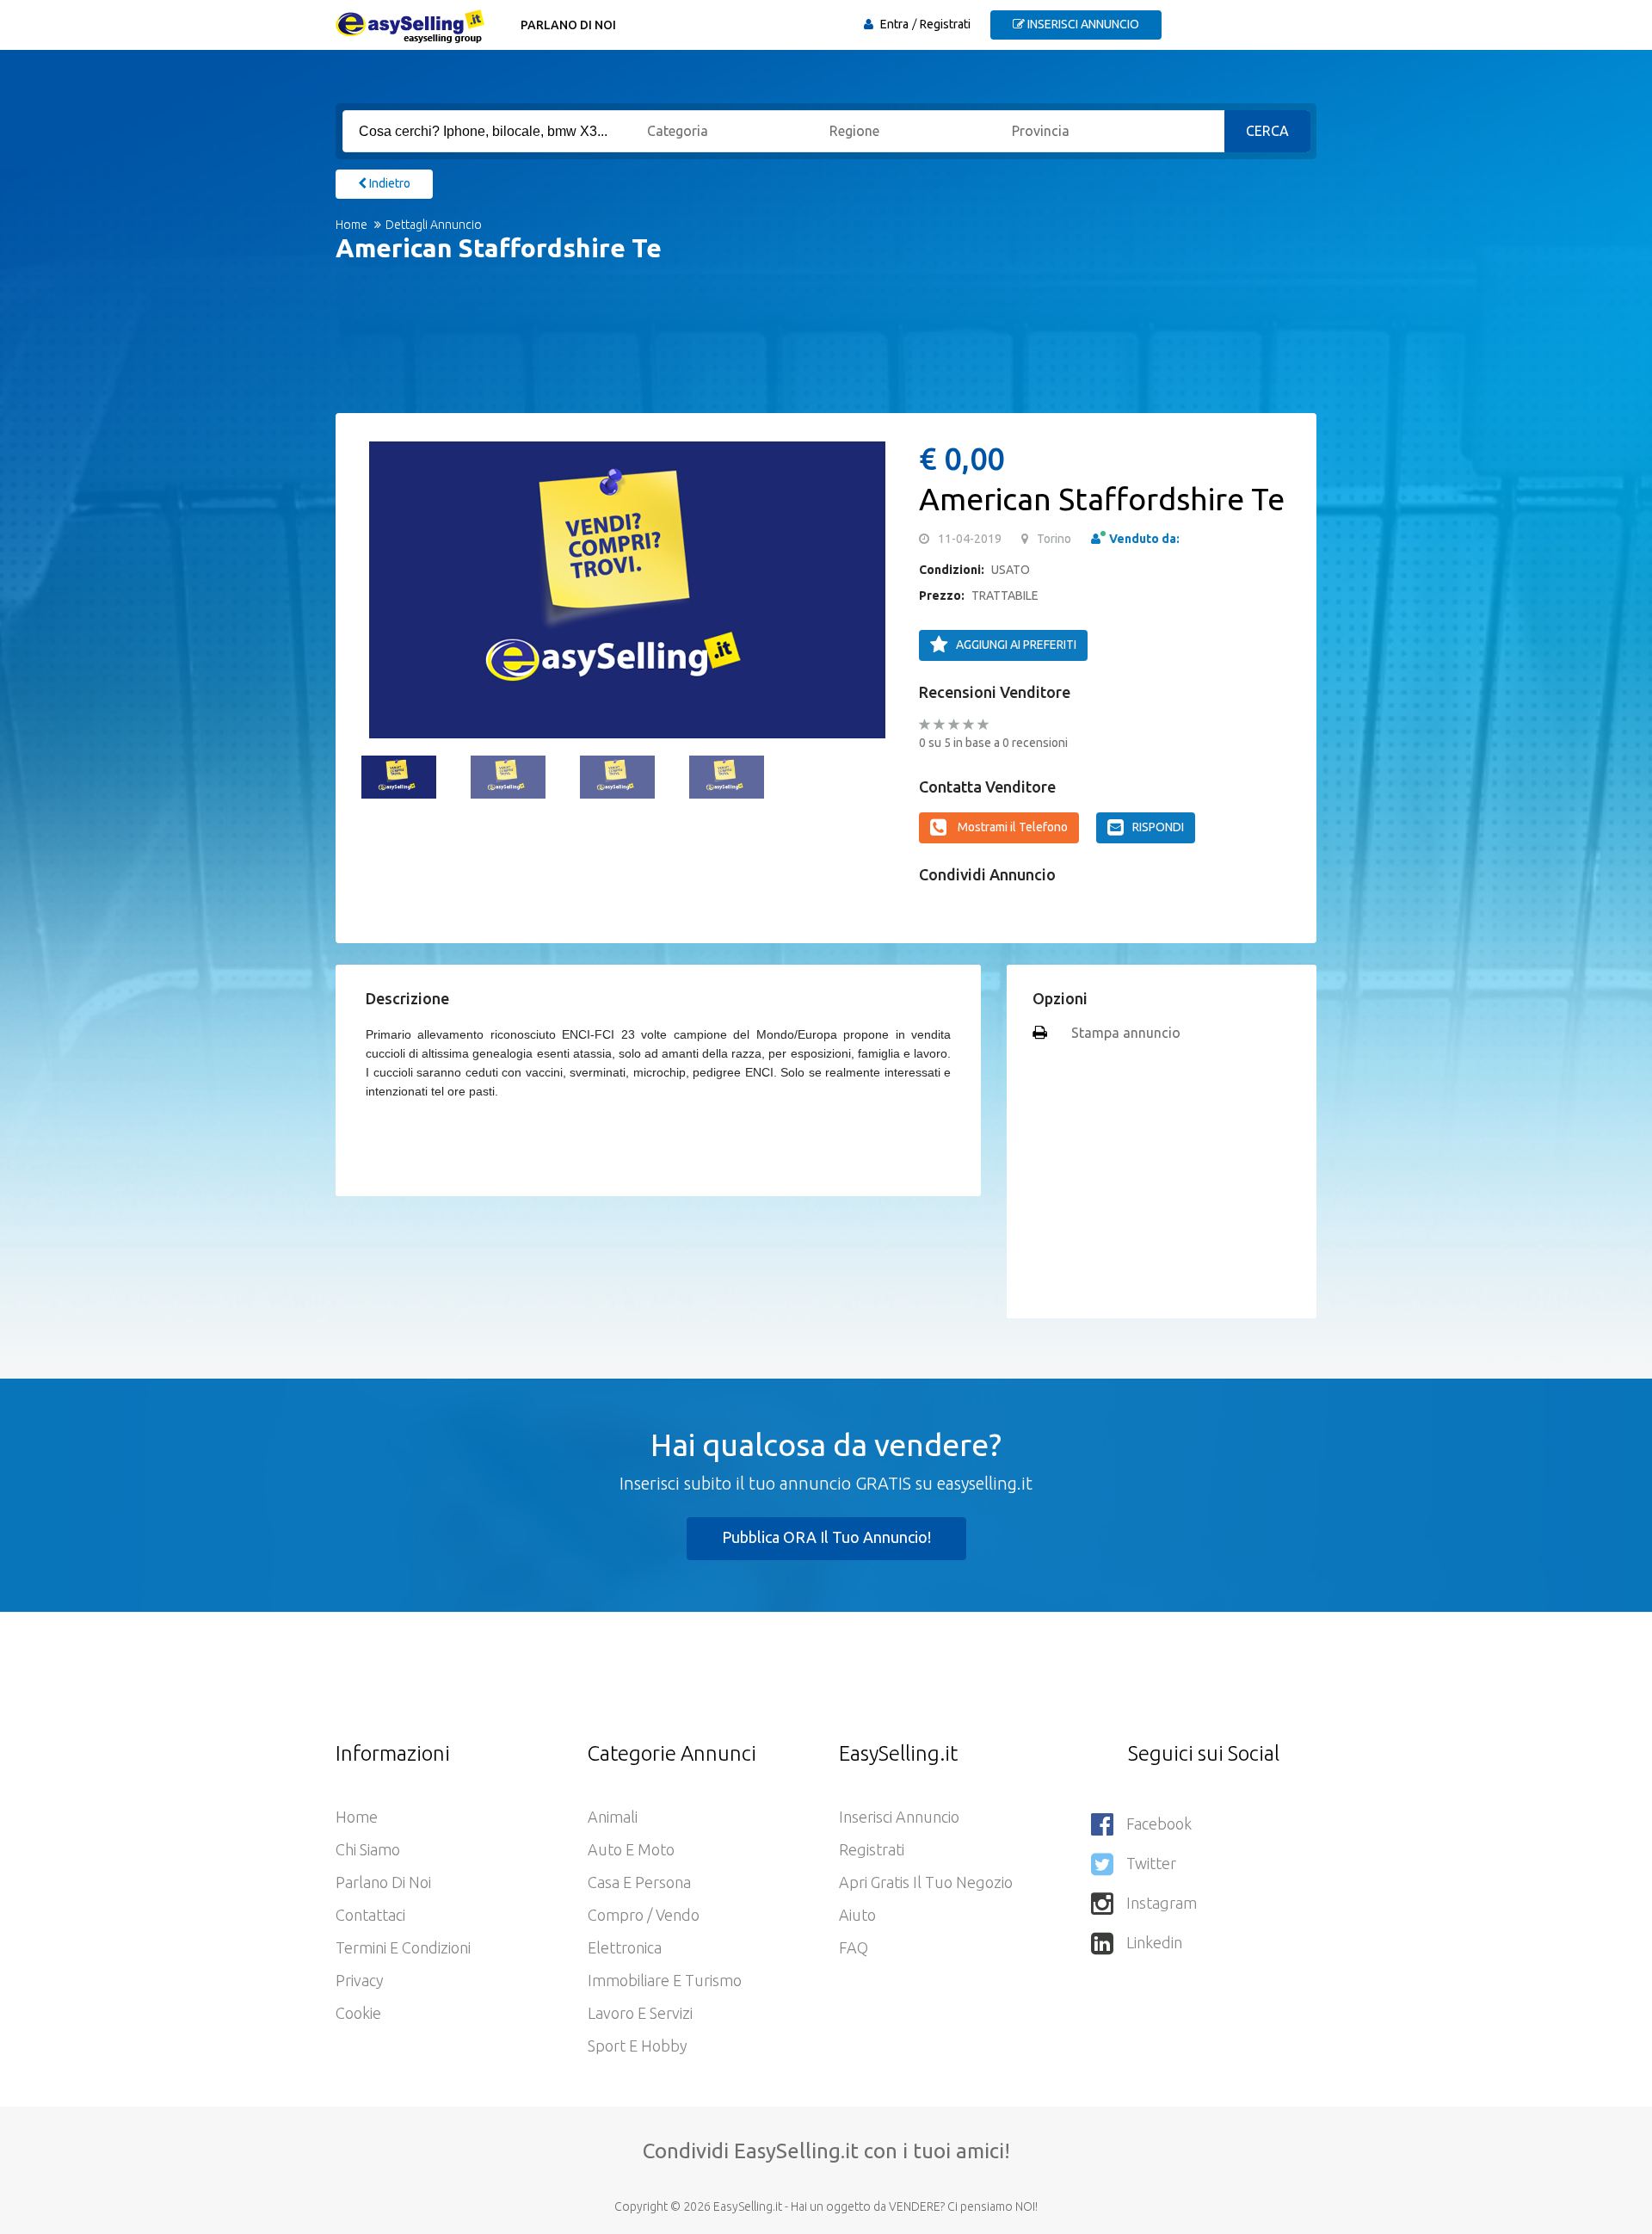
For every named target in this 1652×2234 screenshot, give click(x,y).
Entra (894, 24)
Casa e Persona (639, 1882)
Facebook (1159, 1824)
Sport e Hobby (638, 2046)
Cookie (358, 2013)
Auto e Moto (631, 1849)
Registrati (945, 24)
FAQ (854, 1947)
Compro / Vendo (644, 1915)
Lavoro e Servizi (640, 2013)
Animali (613, 1817)
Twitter (1151, 1863)
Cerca (1267, 131)
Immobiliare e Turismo (665, 1980)
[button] (383, 589)
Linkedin (1154, 1942)
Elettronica (625, 1947)
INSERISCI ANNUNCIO (1082, 24)
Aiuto (857, 1915)
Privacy (360, 1980)
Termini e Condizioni (403, 1947)
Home (351, 225)
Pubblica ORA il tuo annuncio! (826, 1537)
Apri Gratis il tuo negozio (926, 1882)
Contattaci (370, 1915)
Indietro (388, 183)
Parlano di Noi (568, 25)
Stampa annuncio (1126, 1033)
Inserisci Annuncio (899, 1817)
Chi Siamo (368, 1849)
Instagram (1162, 1903)
